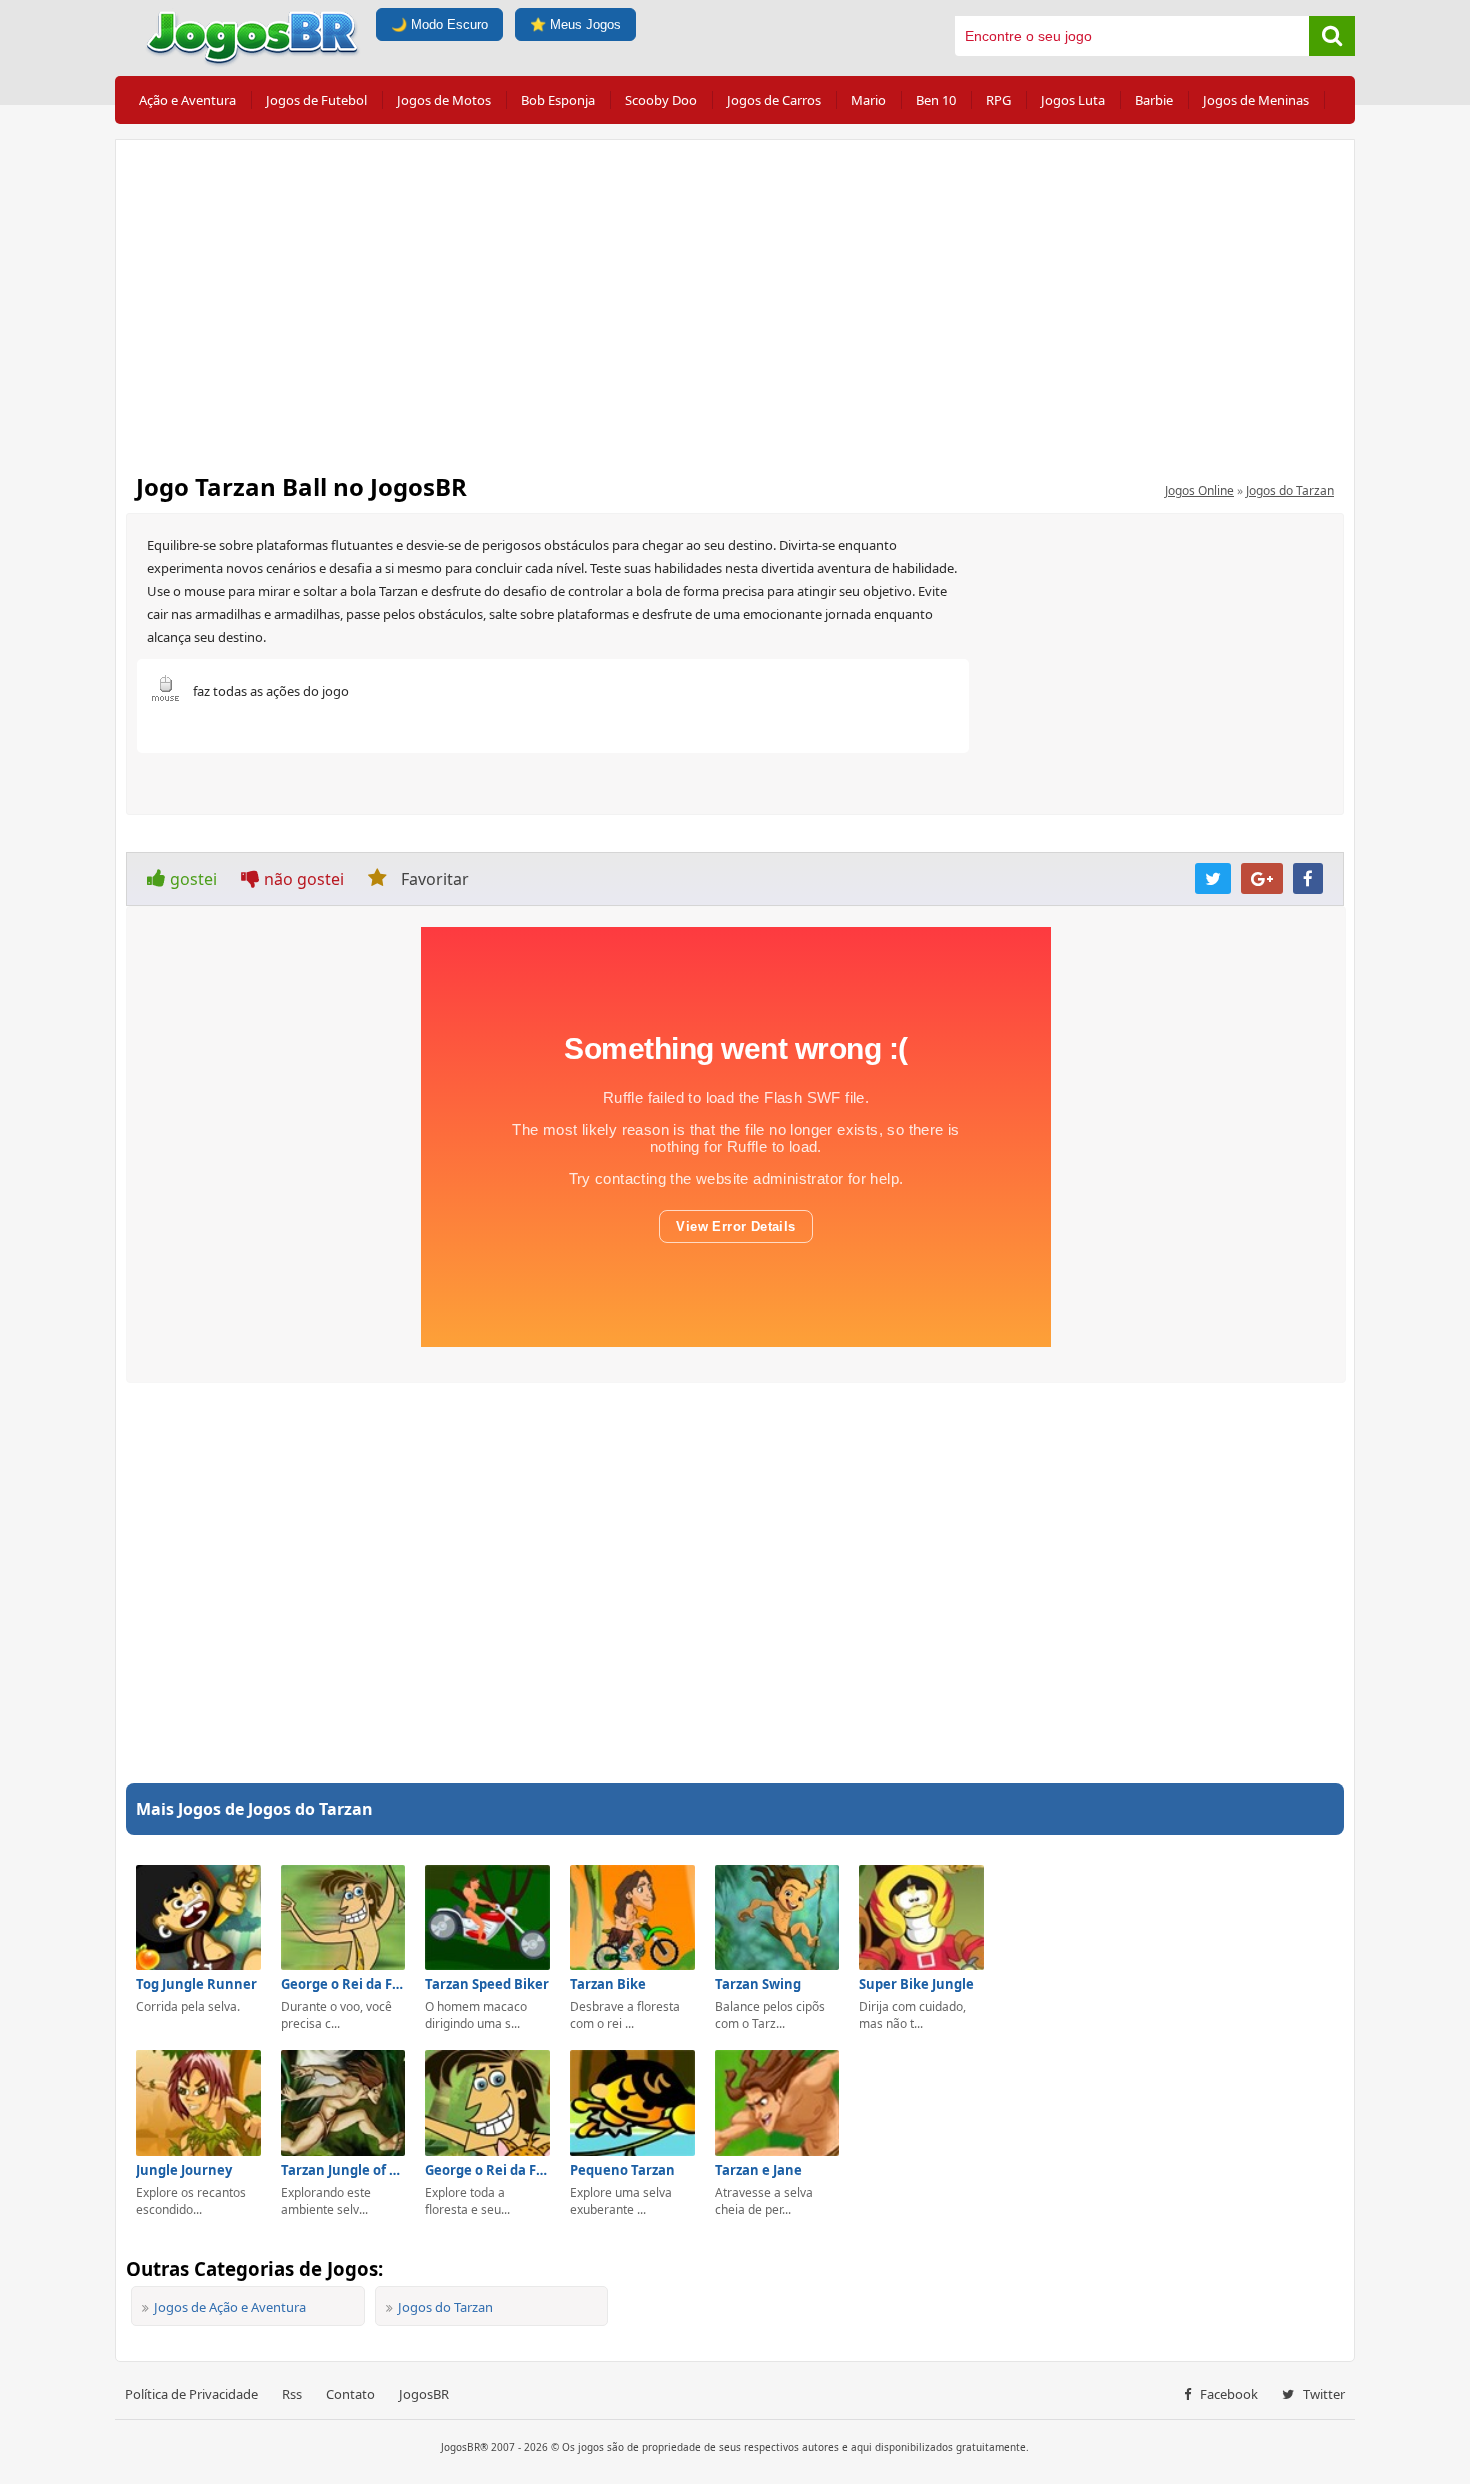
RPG (998, 100)
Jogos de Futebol (316, 100)
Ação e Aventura (187, 100)
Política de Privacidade (191, 2394)
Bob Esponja (558, 100)
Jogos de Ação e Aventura (230, 2307)
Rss (292, 2394)
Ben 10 (936, 100)
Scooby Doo (661, 100)
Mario (868, 100)
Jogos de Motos (444, 100)
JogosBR (424, 2394)
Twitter (1322, 2394)
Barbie (1154, 100)
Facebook (1227, 2394)
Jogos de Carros (774, 100)
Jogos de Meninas (1256, 100)
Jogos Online (1199, 490)
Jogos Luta (1073, 100)
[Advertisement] (735, 300)
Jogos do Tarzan (1290, 490)
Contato (350, 2394)
